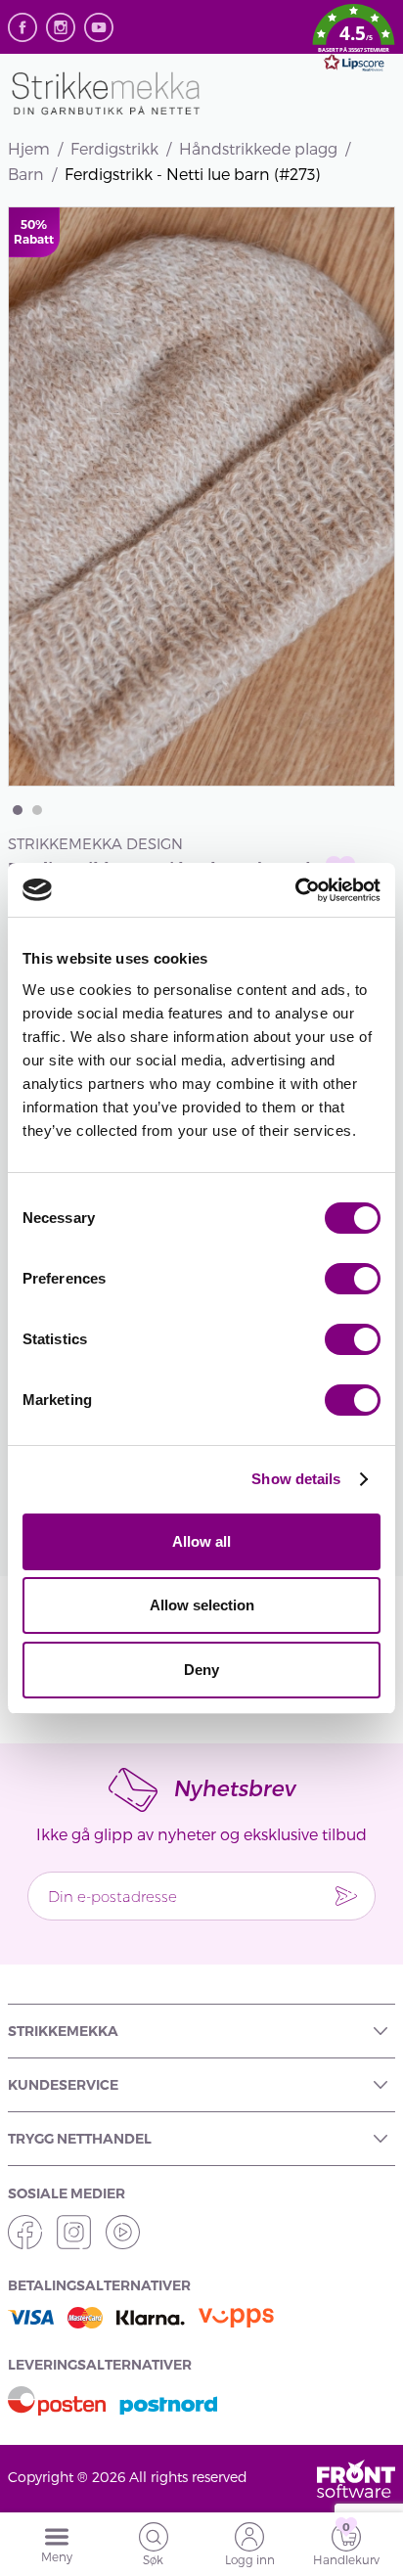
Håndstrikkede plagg (258, 148)
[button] (354, 41)
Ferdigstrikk (114, 148)
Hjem (29, 148)
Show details (296, 1479)
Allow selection (202, 1605)
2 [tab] (37, 810)
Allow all (201, 1541)
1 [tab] (18, 810)
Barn (26, 174)
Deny (201, 1670)
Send (346, 1896)
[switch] (353, 1279)
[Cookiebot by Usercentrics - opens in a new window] (295, 890)
